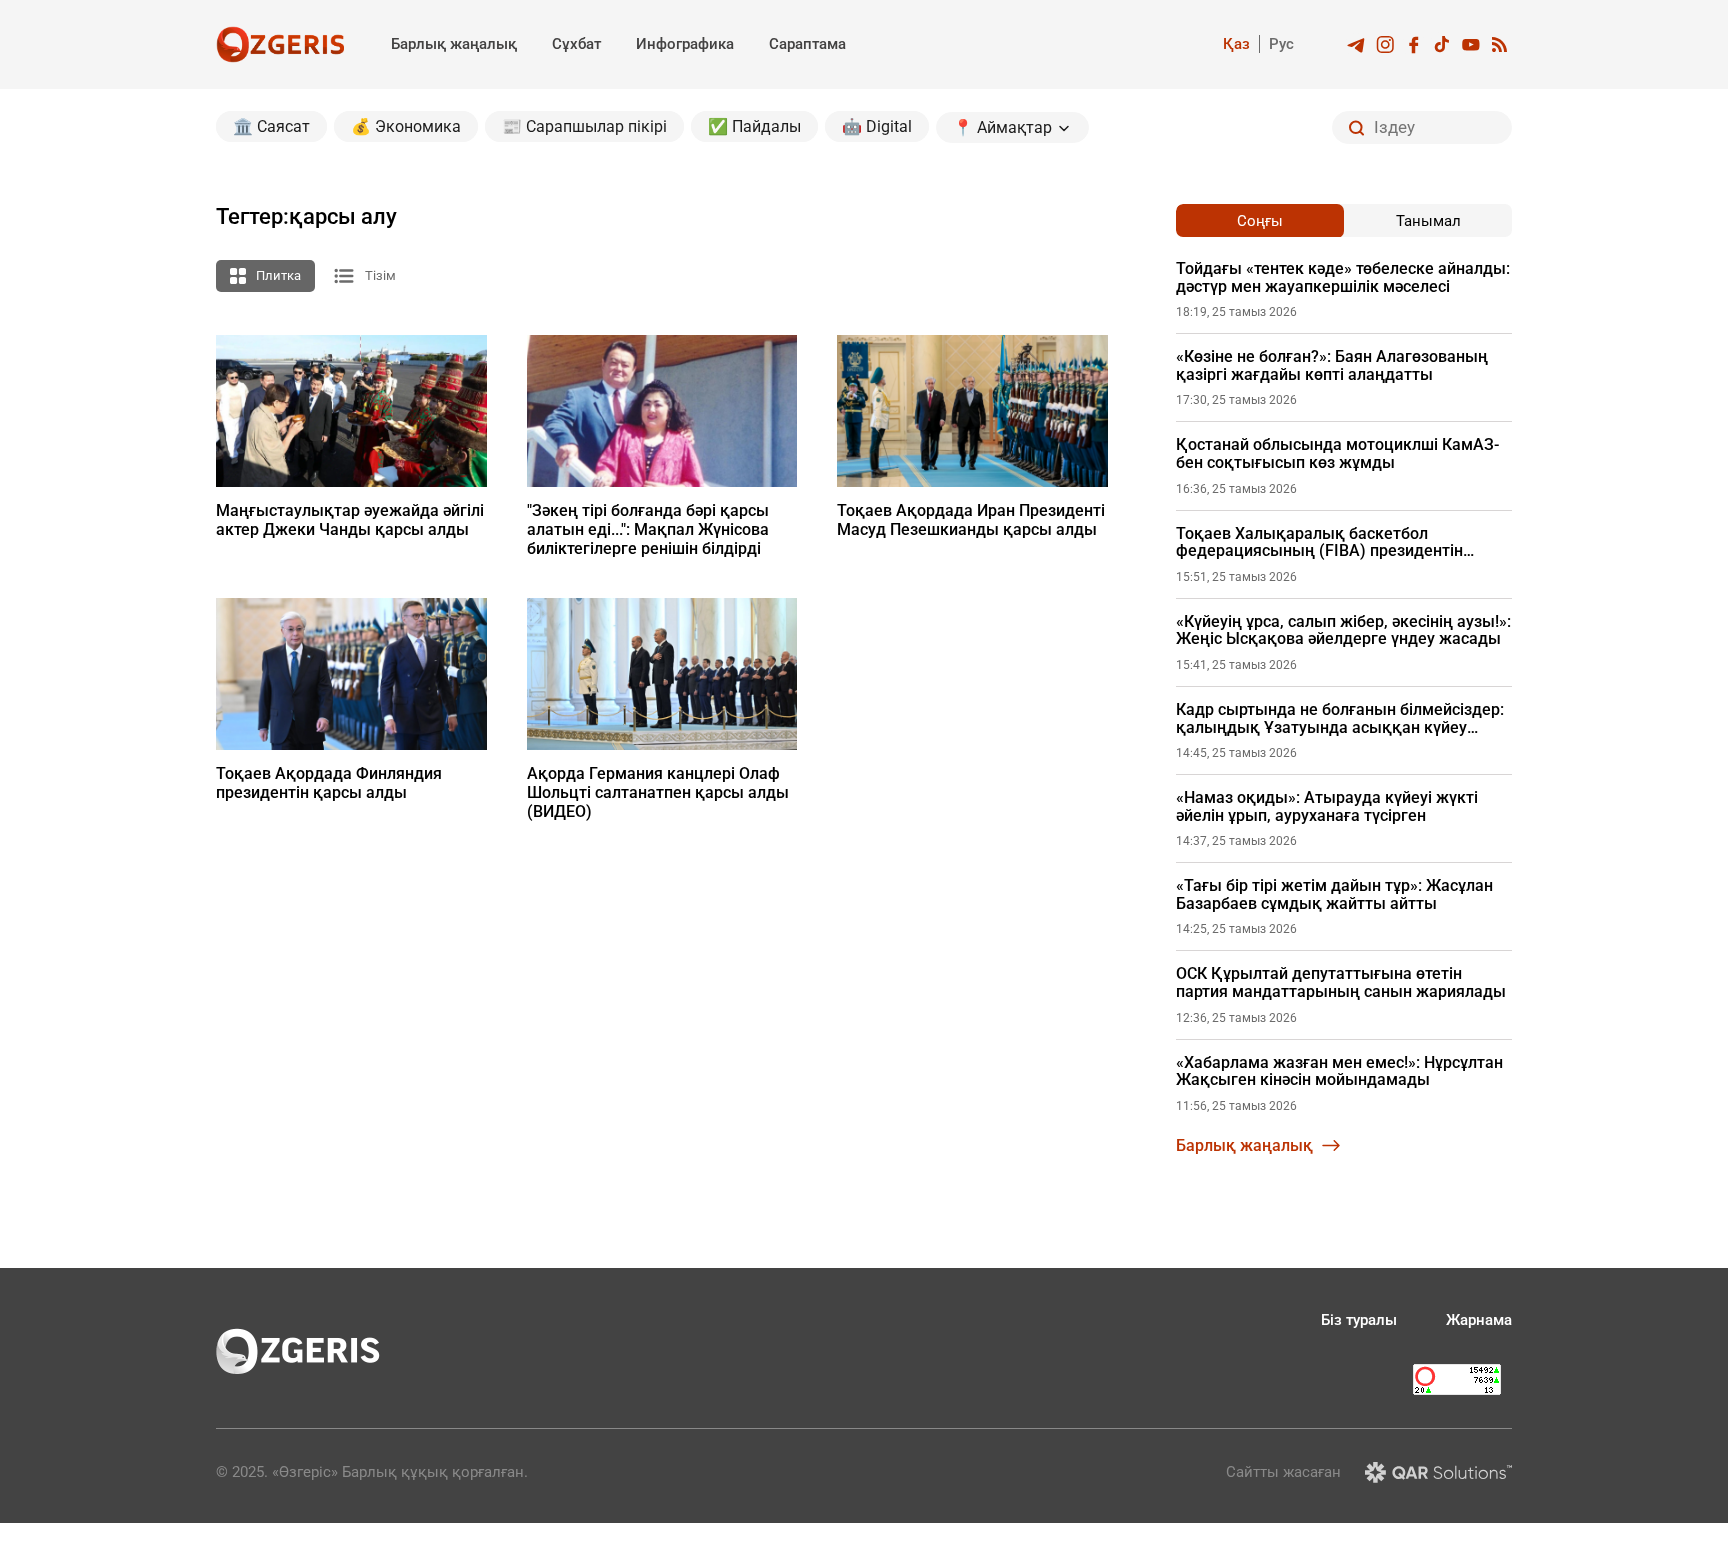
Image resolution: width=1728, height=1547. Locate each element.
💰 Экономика (406, 126)
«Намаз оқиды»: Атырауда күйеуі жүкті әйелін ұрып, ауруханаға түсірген (1327, 806)
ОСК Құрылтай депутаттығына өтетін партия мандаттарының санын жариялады (1341, 982)
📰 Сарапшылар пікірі (584, 126)
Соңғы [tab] (1260, 221)
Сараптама (807, 44)
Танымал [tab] (1428, 221)
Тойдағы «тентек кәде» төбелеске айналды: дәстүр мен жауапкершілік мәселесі (1343, 277)
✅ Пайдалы (754, 126)
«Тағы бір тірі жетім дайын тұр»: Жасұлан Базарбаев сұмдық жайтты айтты (1334, 894)
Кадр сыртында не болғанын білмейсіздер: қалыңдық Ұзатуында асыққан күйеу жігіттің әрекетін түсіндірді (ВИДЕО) (1340, 718)
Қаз (1236, 44)
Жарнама (1479, 1320)
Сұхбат (576, 44)
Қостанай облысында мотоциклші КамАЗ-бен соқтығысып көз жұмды (1337, 453)
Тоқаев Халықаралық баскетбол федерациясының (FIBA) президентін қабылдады (1319, 542)
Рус (1281, 44)
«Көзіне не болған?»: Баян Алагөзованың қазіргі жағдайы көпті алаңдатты (1332, 365)
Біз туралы (1359, 1320)
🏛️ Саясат (271, 126)
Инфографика (685, 44)
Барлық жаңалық (454, 44)
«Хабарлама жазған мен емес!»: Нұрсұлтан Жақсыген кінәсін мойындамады (1339, 1071)
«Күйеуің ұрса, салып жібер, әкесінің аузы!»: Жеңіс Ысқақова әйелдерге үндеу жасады (1343, 630)
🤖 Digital (877, 126)
